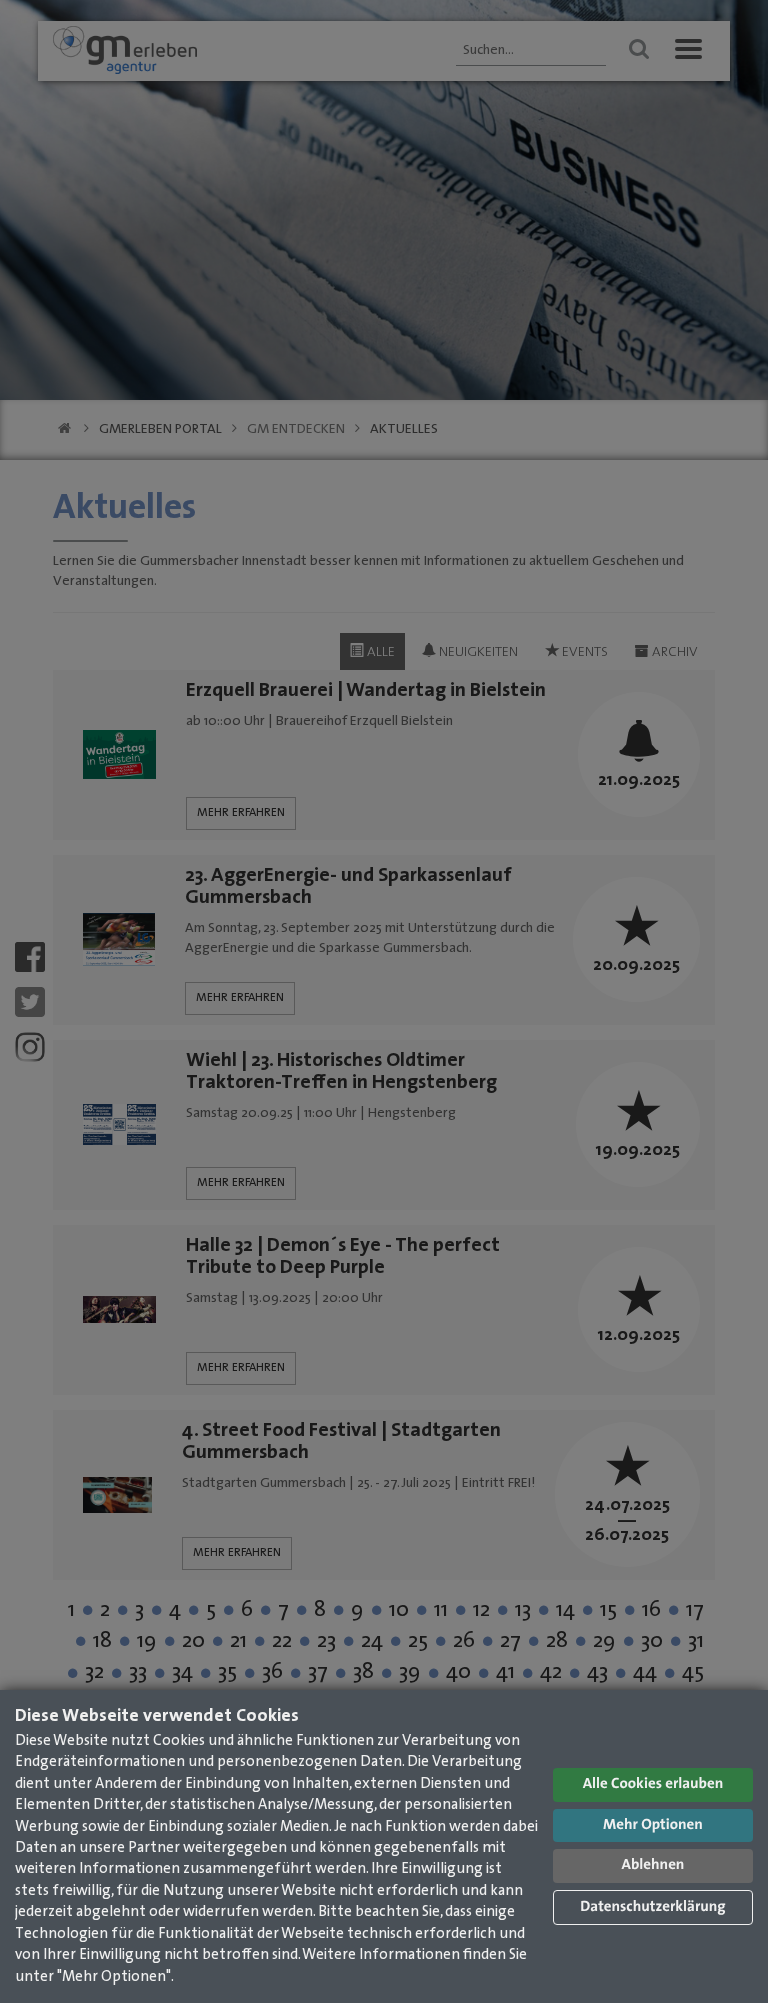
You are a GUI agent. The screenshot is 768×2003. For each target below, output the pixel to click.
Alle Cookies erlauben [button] (653, 1784)
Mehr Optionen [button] (653, 1825)
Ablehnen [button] (653, 1865)
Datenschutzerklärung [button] (652, 1907)
